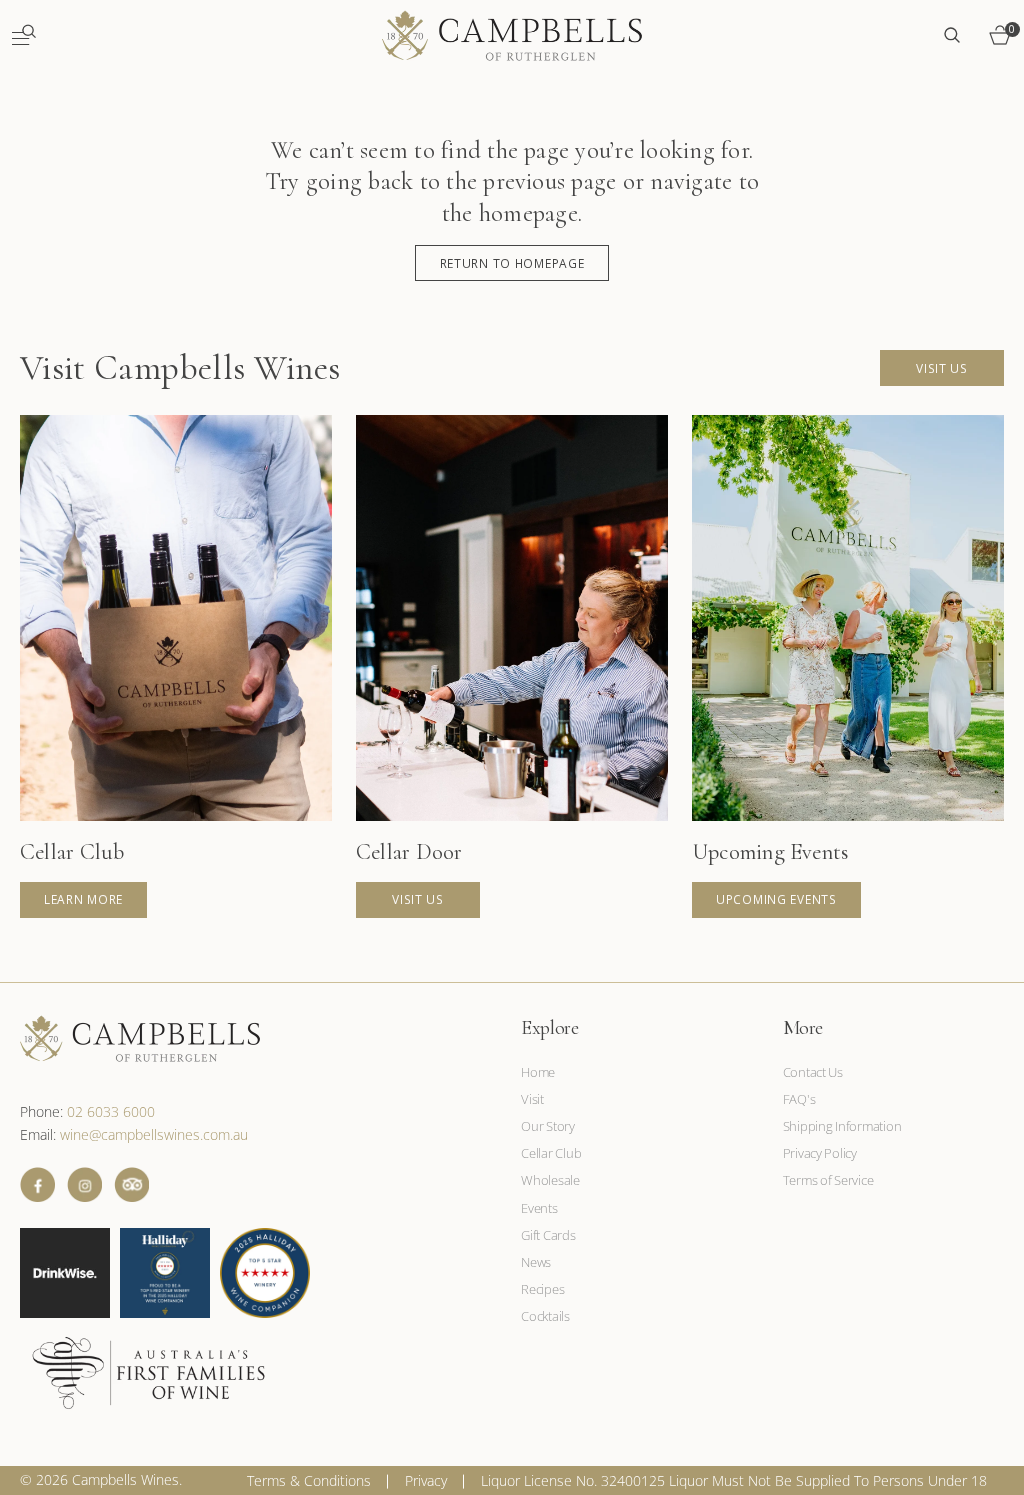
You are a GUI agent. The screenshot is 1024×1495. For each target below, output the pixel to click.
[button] (24, 35)
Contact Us (813, 1073)
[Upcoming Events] (848, 666)
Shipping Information (842, 1126)
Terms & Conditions (309, 1480)
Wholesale (550, 1180)
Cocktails (545, 1316)
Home (538, 1073)
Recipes (542, 1289)
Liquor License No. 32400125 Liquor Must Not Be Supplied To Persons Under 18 (734, 1480)
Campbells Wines (125, 1479)
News (536, 1262)
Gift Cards (548, 1235)
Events (539, 1208)
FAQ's (799, 1099)
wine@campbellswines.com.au (154, 1134)
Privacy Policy (820, 1153)
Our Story (548, 1126)
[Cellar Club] (176, 666)
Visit (532, 1099)
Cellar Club (551, 1153)
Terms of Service (828, 1180)
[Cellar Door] (512, 666)
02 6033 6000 (111, 1111)
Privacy (426, 1480)
